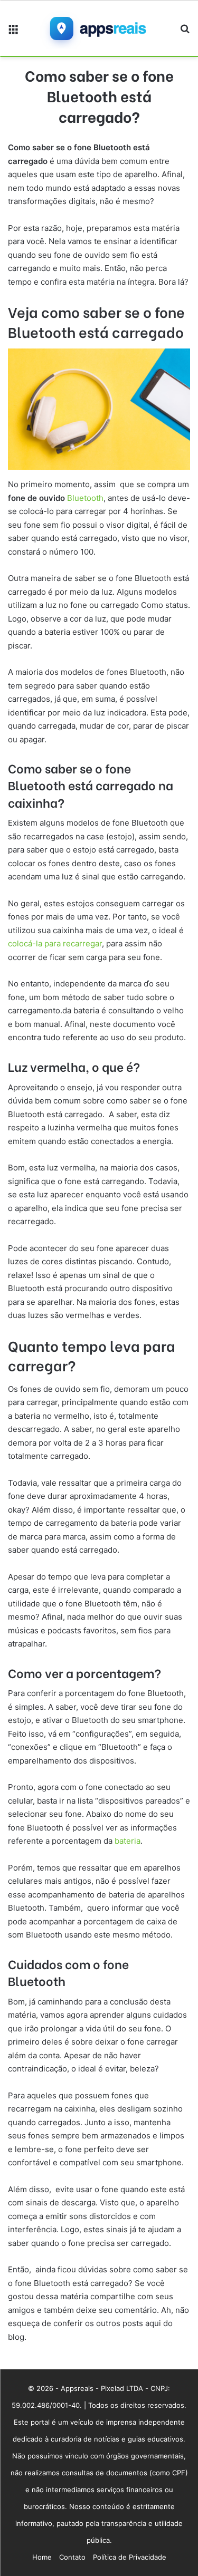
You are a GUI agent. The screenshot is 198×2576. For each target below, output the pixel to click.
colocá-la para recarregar (55, 943)
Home (42, 2557)
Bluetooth (85, 498)
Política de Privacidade (130, 2557)
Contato (72, 2557)
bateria (128, 1841)
